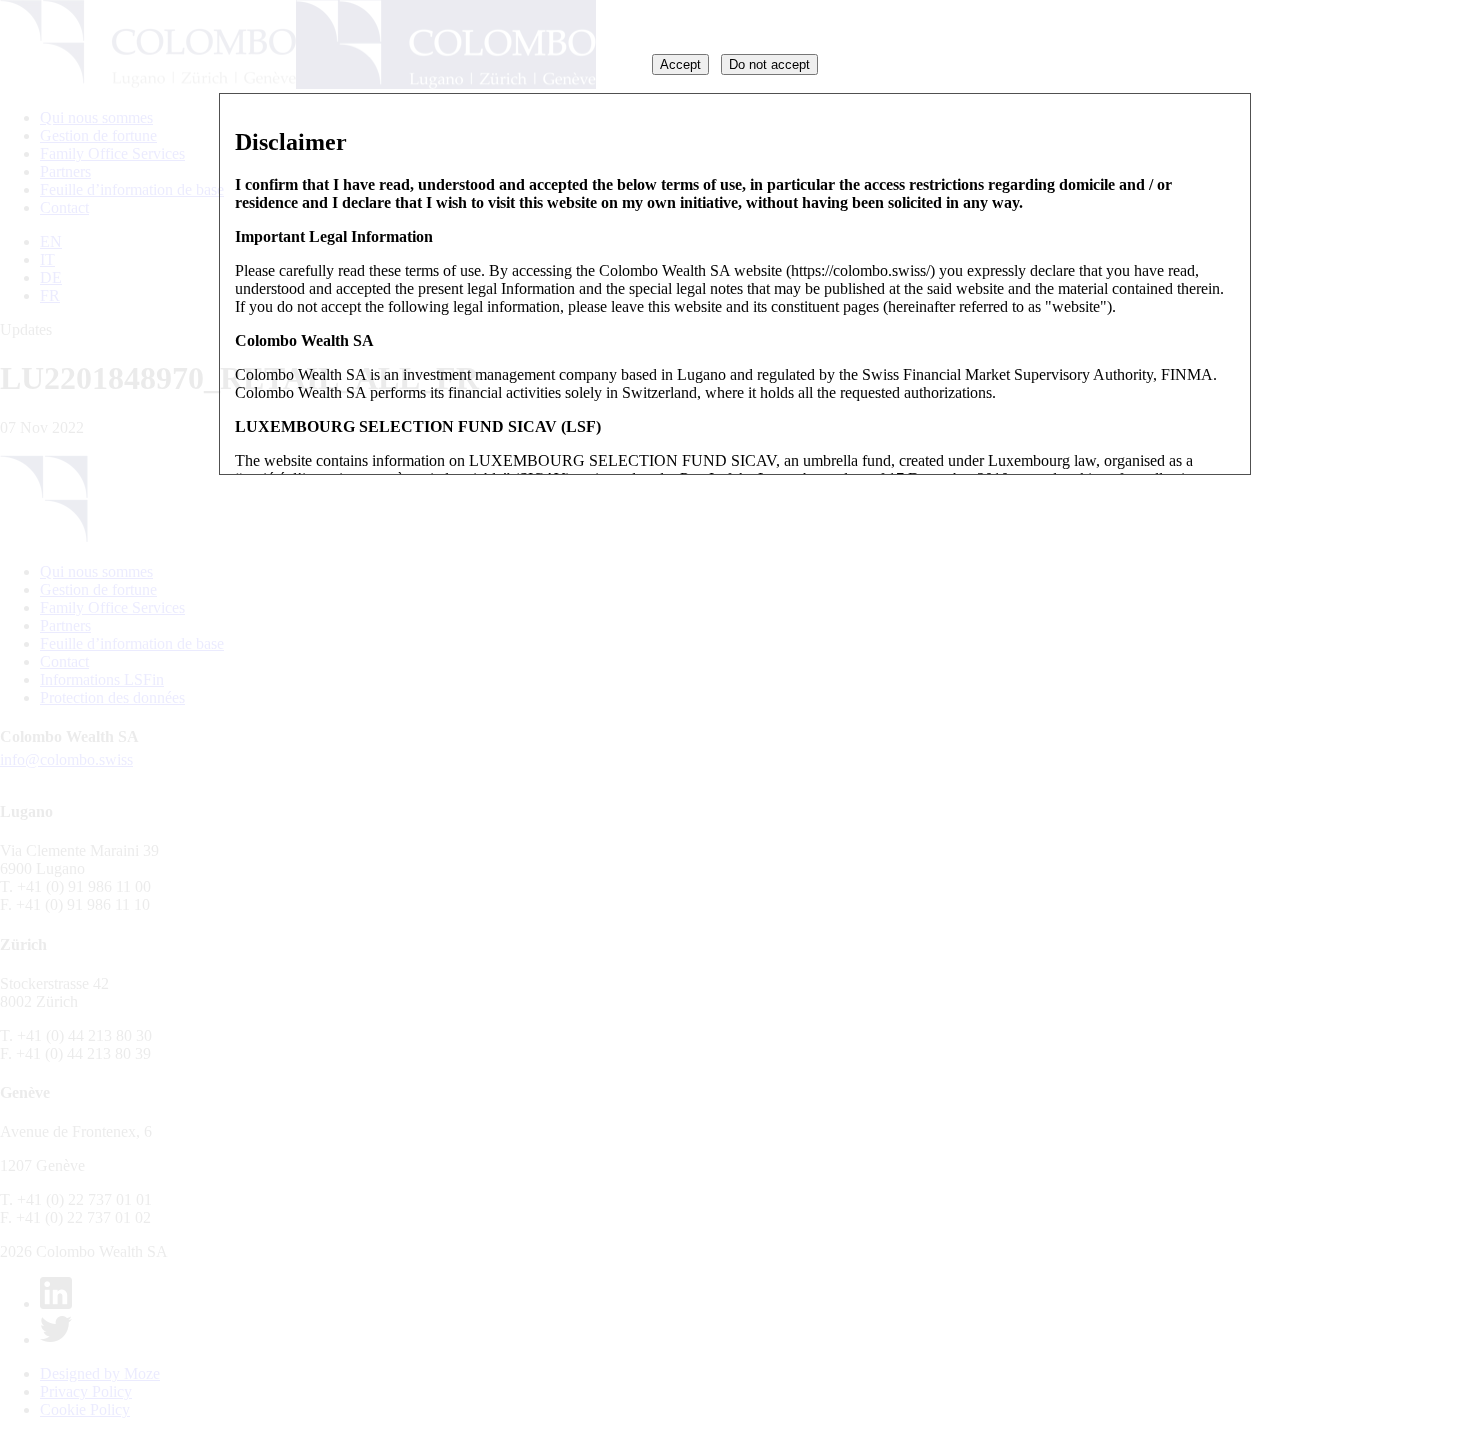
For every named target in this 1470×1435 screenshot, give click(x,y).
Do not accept (769, 64)
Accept (680, 64)
